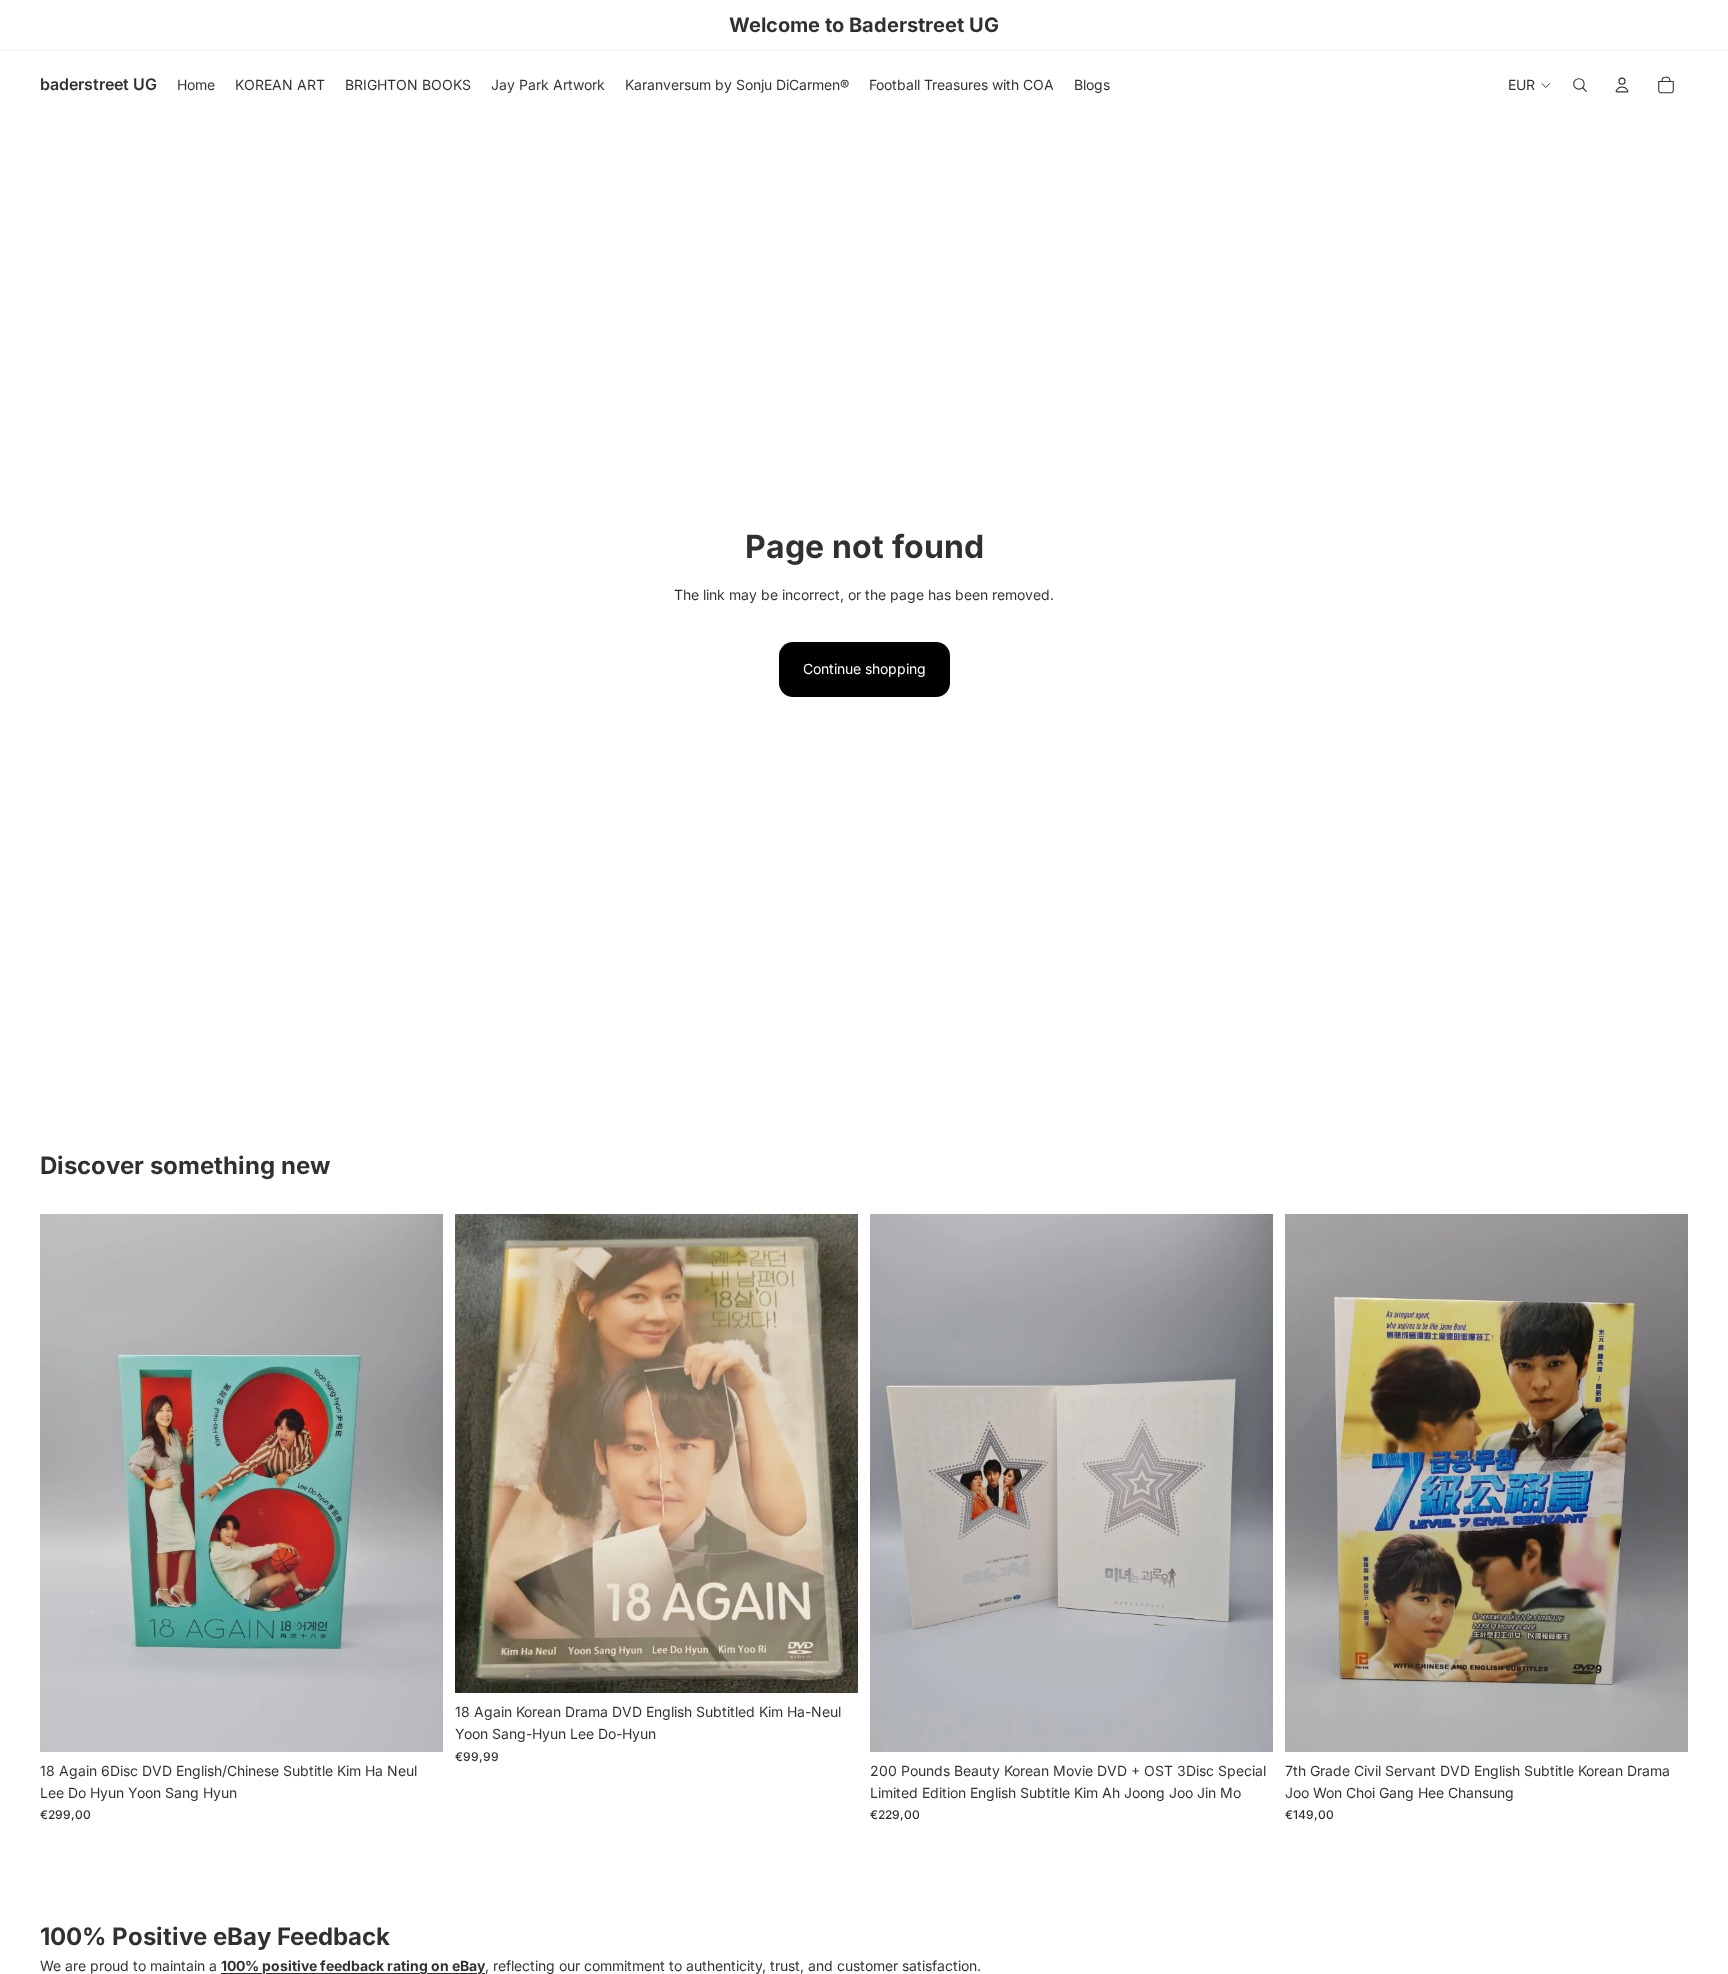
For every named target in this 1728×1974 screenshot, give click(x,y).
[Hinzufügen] (412, 1721)
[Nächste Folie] (413, 1483)
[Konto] (1622, 85)
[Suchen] (1580, 85)
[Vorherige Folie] (70, 1483)
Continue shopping (864, 668)
